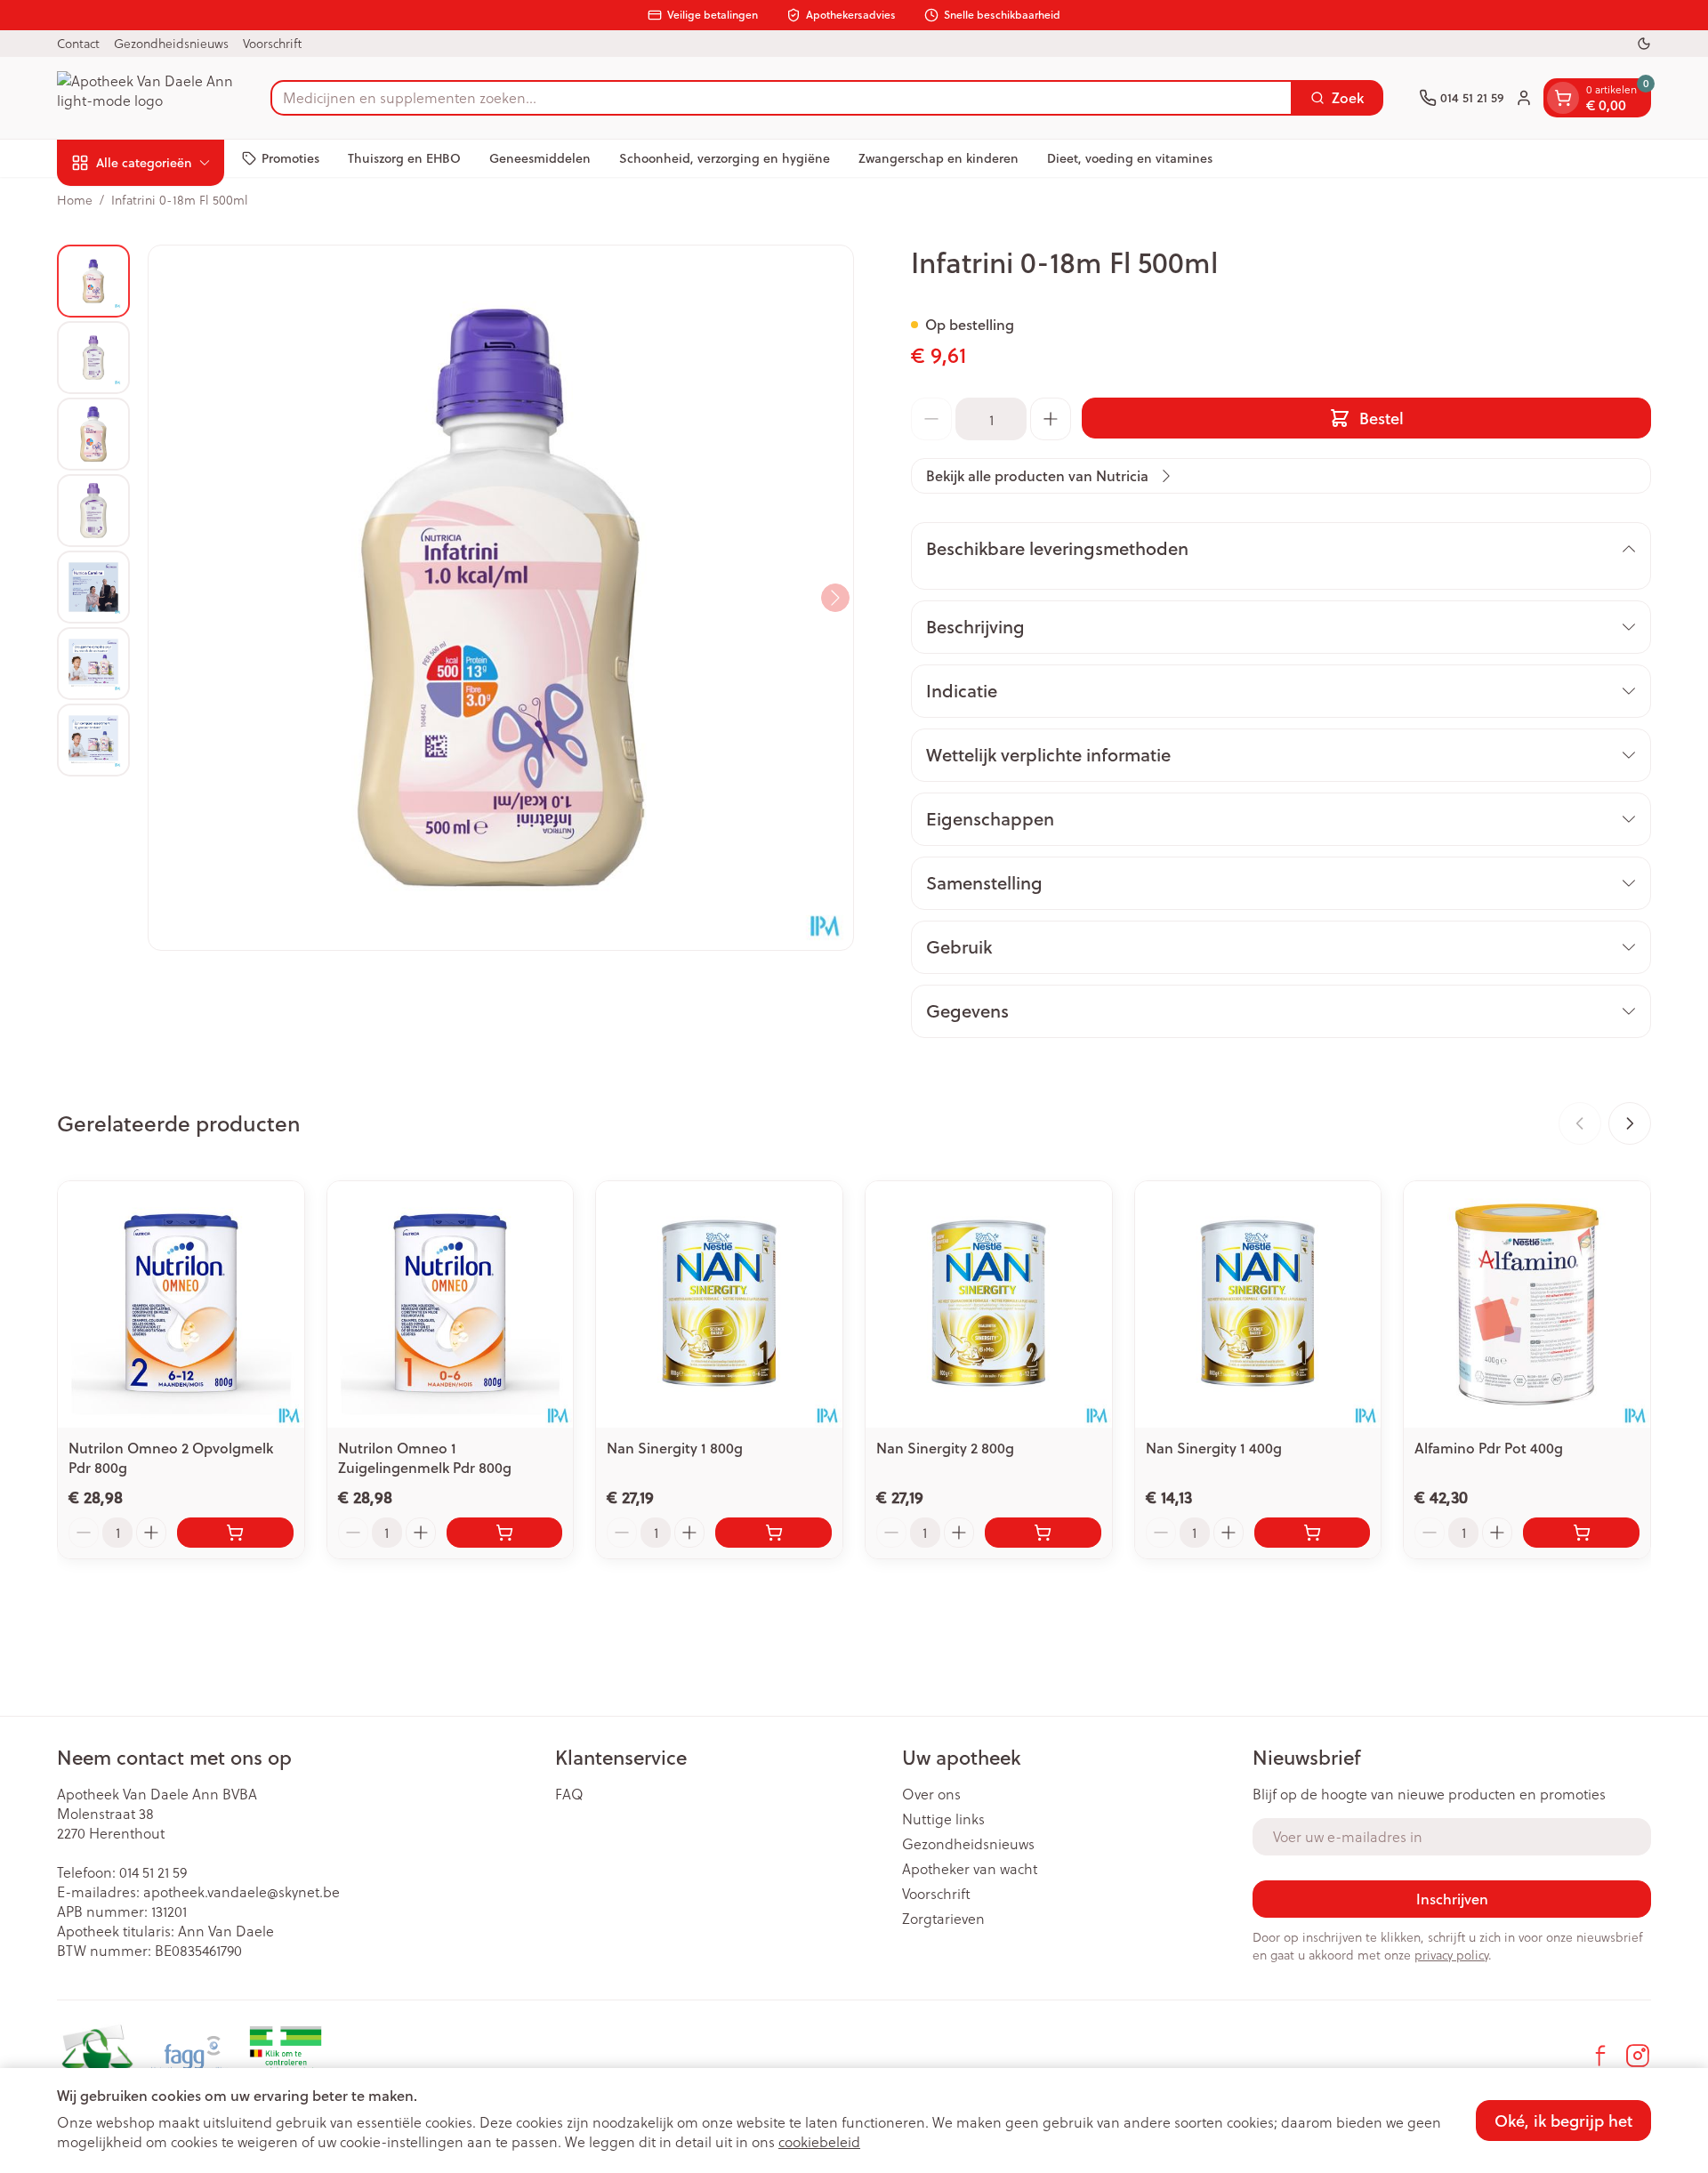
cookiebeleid (819, 2141)
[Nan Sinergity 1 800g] (719, 1304)
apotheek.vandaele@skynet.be (242, 1891)
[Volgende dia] (1630, 1123)
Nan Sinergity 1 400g (1214, 1448)
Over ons (931, 1794)
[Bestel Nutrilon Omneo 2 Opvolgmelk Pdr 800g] (235, 1533)
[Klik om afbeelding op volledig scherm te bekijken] (501, 598)
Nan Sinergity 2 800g (945, 1448)
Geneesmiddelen (540, 157)
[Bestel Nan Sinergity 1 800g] (773, 1533)
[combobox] (781, 98)
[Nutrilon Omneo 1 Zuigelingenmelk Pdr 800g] (451, 1304)
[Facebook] (1600, 2056)
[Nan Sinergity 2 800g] (989, 1304)
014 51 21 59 (153, 1872)
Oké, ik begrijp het (1563, 2121)
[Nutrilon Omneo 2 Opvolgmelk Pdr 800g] (181, 1304)
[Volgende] (835, 598)
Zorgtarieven (943, 1919)
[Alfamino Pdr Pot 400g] (1527, 1304)
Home (75, 200)
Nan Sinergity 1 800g (675, 1448)
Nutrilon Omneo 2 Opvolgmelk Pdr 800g (171, 1457)
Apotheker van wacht (970, 1869)
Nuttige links (943, 1819)
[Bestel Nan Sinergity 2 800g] (1043, 1533)
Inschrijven (1452, 1899)
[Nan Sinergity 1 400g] (1258, 1304)
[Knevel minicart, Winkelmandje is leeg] (1563, 98)
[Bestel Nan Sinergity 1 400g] (1313, 1533)
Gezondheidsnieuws (171, 43)
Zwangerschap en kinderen (939, 157)
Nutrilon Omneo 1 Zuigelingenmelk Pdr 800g (425, 1457)
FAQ (569, 1794)
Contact (78, 43)
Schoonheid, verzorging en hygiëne (725, 157)
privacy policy (1451, 1955)
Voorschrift (272, 43)
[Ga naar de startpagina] (146, 98)
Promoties (290, 157)
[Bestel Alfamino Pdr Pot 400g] (1581, 1533)
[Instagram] (1638, 2056)
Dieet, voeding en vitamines (1130, 157)
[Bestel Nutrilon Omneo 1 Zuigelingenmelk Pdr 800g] (505, 1533)
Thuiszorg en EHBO (404, 157)
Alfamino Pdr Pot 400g (1489, 1448)
